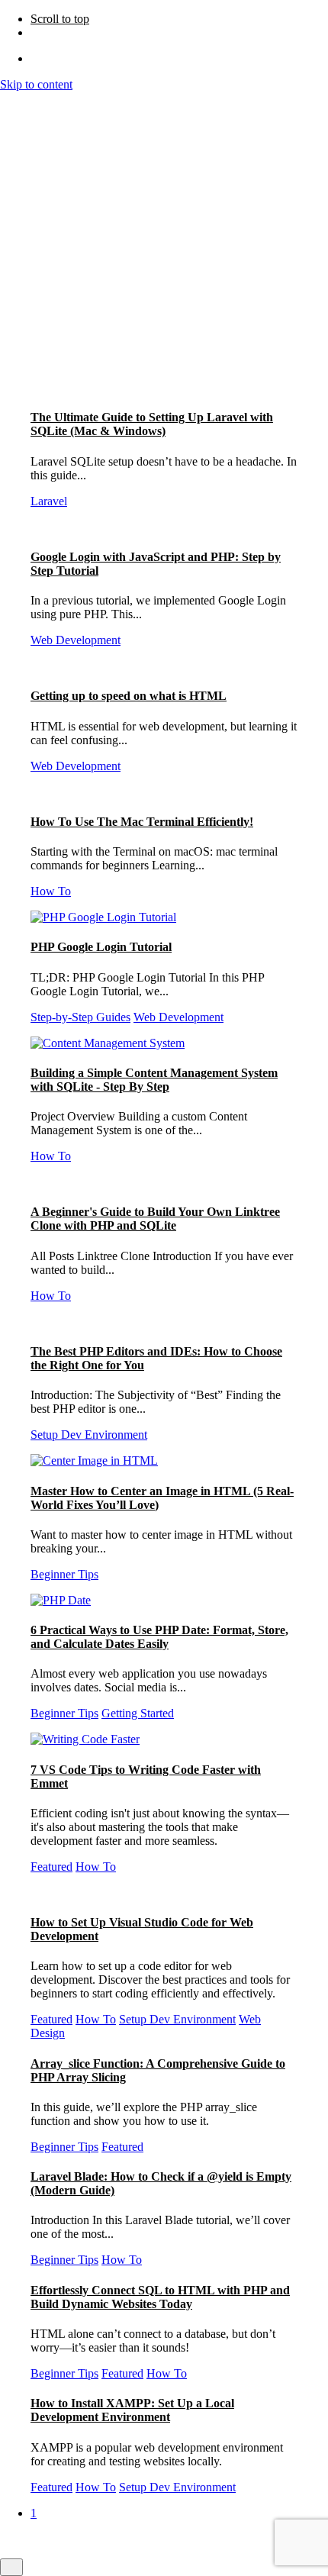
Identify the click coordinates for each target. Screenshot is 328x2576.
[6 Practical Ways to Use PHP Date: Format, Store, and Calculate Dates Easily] (61, 1600)
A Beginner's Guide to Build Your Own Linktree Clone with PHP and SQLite (155, 1219)
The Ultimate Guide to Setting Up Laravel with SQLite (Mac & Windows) (152, 424)
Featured (51, 1867)
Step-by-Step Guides (80, 1017)
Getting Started (138, 1713)
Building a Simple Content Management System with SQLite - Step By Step (154, 1080)
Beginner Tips (64, 1574)
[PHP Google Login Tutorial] (103, 917)
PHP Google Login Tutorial (101, 947)
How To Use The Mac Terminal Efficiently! (142, 822)
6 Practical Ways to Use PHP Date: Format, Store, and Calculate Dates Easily (159, 1637)
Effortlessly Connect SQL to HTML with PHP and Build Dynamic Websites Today (160, 2297)
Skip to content (36, 84)
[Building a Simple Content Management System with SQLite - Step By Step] (108, 1043)
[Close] (11, 183)
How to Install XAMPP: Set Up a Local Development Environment (132, 2410)
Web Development (76, 640)
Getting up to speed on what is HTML (129, 696)
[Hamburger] (6, 102)
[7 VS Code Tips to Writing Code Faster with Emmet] (85, 1739)
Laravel (49, 501)
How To (51, 891)
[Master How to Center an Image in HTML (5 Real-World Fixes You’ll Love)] (94, 1460)
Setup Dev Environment (89, 1435)
